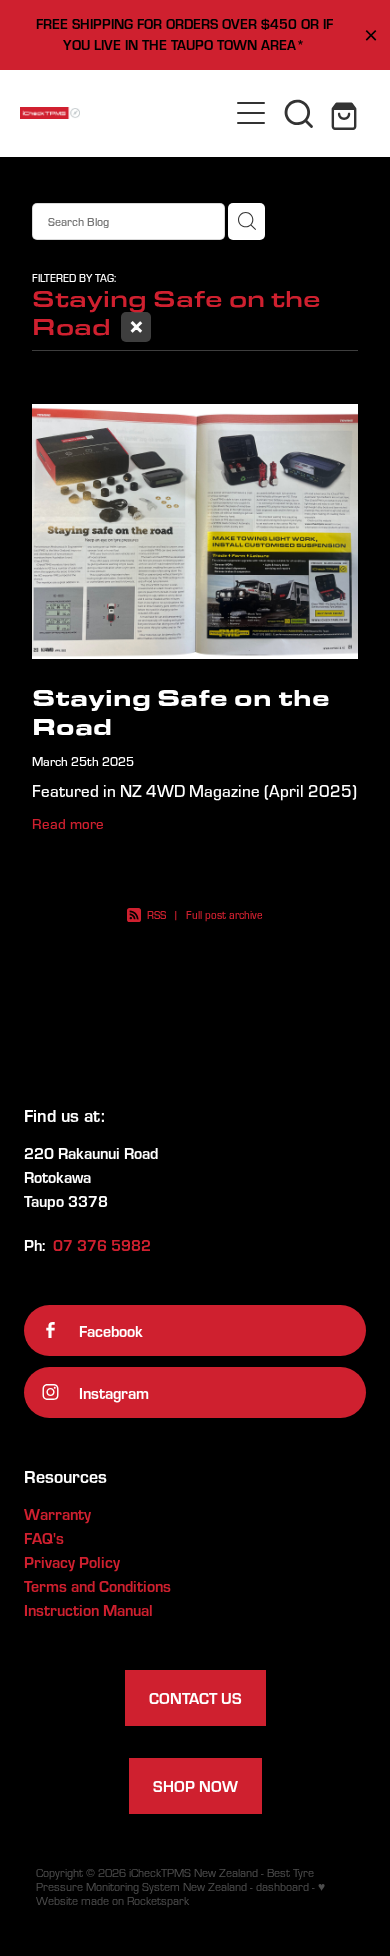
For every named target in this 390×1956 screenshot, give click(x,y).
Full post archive (224, 915)
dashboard (282, 1886)
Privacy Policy (72, 1561)
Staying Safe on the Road (181, 711)
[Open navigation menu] (251, 113)
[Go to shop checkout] (347, 113)
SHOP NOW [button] (195, 1785)
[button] (299, 113)
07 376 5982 (102, 1244)
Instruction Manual (88, 1609)
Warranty (57, 1513)
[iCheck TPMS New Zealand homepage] (123, 113)
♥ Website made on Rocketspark (180, 1893)
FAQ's (44, 1537)
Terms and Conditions (97, 1585)
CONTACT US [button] (195, 1697)
